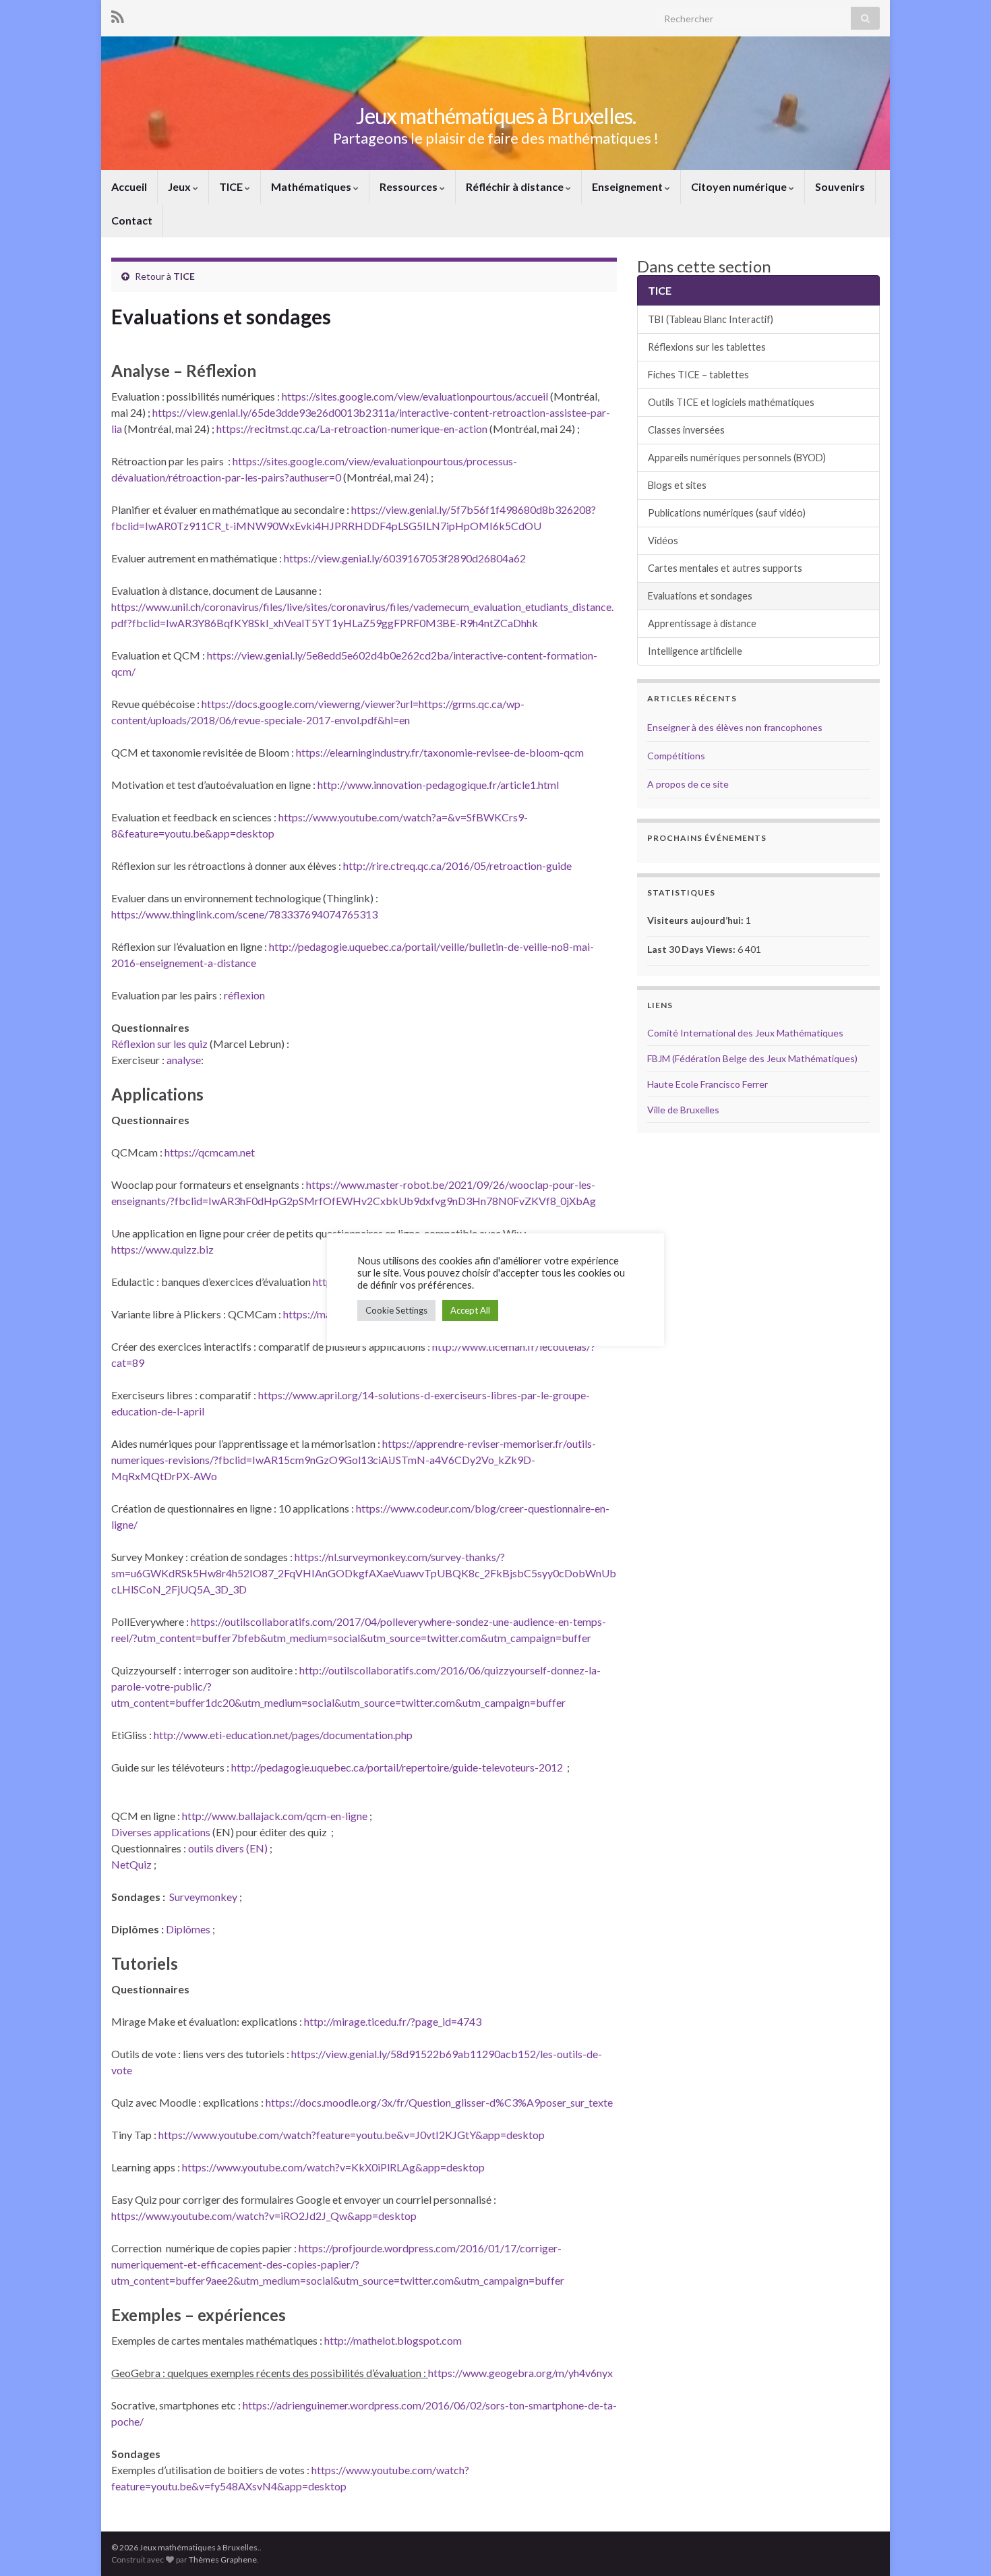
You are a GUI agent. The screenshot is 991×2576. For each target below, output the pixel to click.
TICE (232, 186)
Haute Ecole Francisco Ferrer (708, 1084)
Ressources (410, 186)
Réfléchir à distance (516, 186)
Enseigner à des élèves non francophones (735, 727)
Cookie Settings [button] (396, 1310)
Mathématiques (312, 186)
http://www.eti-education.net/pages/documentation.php (283, 1735)
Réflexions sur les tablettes (707, 347)
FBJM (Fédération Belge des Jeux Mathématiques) (752, 1058)
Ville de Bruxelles (683, 1110)
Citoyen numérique (740, 186)
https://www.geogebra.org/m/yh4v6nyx (520, 2373)
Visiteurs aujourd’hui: (696, 920)
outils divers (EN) (228, 1848)
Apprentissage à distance (702, 623)
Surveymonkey (204, 1897)
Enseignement (628, 186)
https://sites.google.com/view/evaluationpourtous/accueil (415, 396)
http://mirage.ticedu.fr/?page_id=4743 (393, 2021)
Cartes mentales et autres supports (725, 568)
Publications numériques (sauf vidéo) (727, 513)
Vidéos (663, 540)
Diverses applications (161, 1832)
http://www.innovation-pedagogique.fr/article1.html (438, 785)
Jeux (180, 186)
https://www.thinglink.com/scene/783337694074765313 (244, 914)
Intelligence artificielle (695, 651)
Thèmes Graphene (223, 2559)
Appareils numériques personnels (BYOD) (737, 458)
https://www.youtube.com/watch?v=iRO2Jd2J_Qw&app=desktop (264, 2216)
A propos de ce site (688, 784)
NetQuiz (132, 1864)
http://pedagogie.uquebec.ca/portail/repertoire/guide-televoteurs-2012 (397, 1767)
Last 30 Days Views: (692, 949)
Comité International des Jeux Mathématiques (745, 1033)
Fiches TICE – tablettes (698, 375)
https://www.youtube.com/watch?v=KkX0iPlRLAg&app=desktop (333, 2167)
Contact (132, 220)
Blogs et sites (677, 485)
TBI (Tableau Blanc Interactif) (711, 319)
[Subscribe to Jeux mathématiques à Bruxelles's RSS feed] (118, 14)
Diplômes (189, 1929)
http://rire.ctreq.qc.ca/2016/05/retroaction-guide (457, 866)
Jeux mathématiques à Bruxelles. (496, 116)
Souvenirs (840, 186)
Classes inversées (686, 430)
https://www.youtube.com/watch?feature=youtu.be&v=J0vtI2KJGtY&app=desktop (352, 2135)
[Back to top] (961, 2546)
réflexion (244, 995)
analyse (184, 1060)
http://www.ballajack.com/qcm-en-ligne (275, 1816)
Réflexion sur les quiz (159, 1044)
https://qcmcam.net (210, 1152)
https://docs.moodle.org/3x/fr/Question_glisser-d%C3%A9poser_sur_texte (439, 2102)
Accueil (129, 186)
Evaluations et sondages (700, 596)
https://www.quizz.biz (162, 1249)
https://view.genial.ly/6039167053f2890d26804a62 (405, 558)
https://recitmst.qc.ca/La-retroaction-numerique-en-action (352, 429)
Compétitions (676, 756)
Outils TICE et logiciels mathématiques (731, 402)
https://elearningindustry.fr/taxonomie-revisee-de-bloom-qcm (440, 752)
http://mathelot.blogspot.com (393, 2340)
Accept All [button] (470, 1310)
